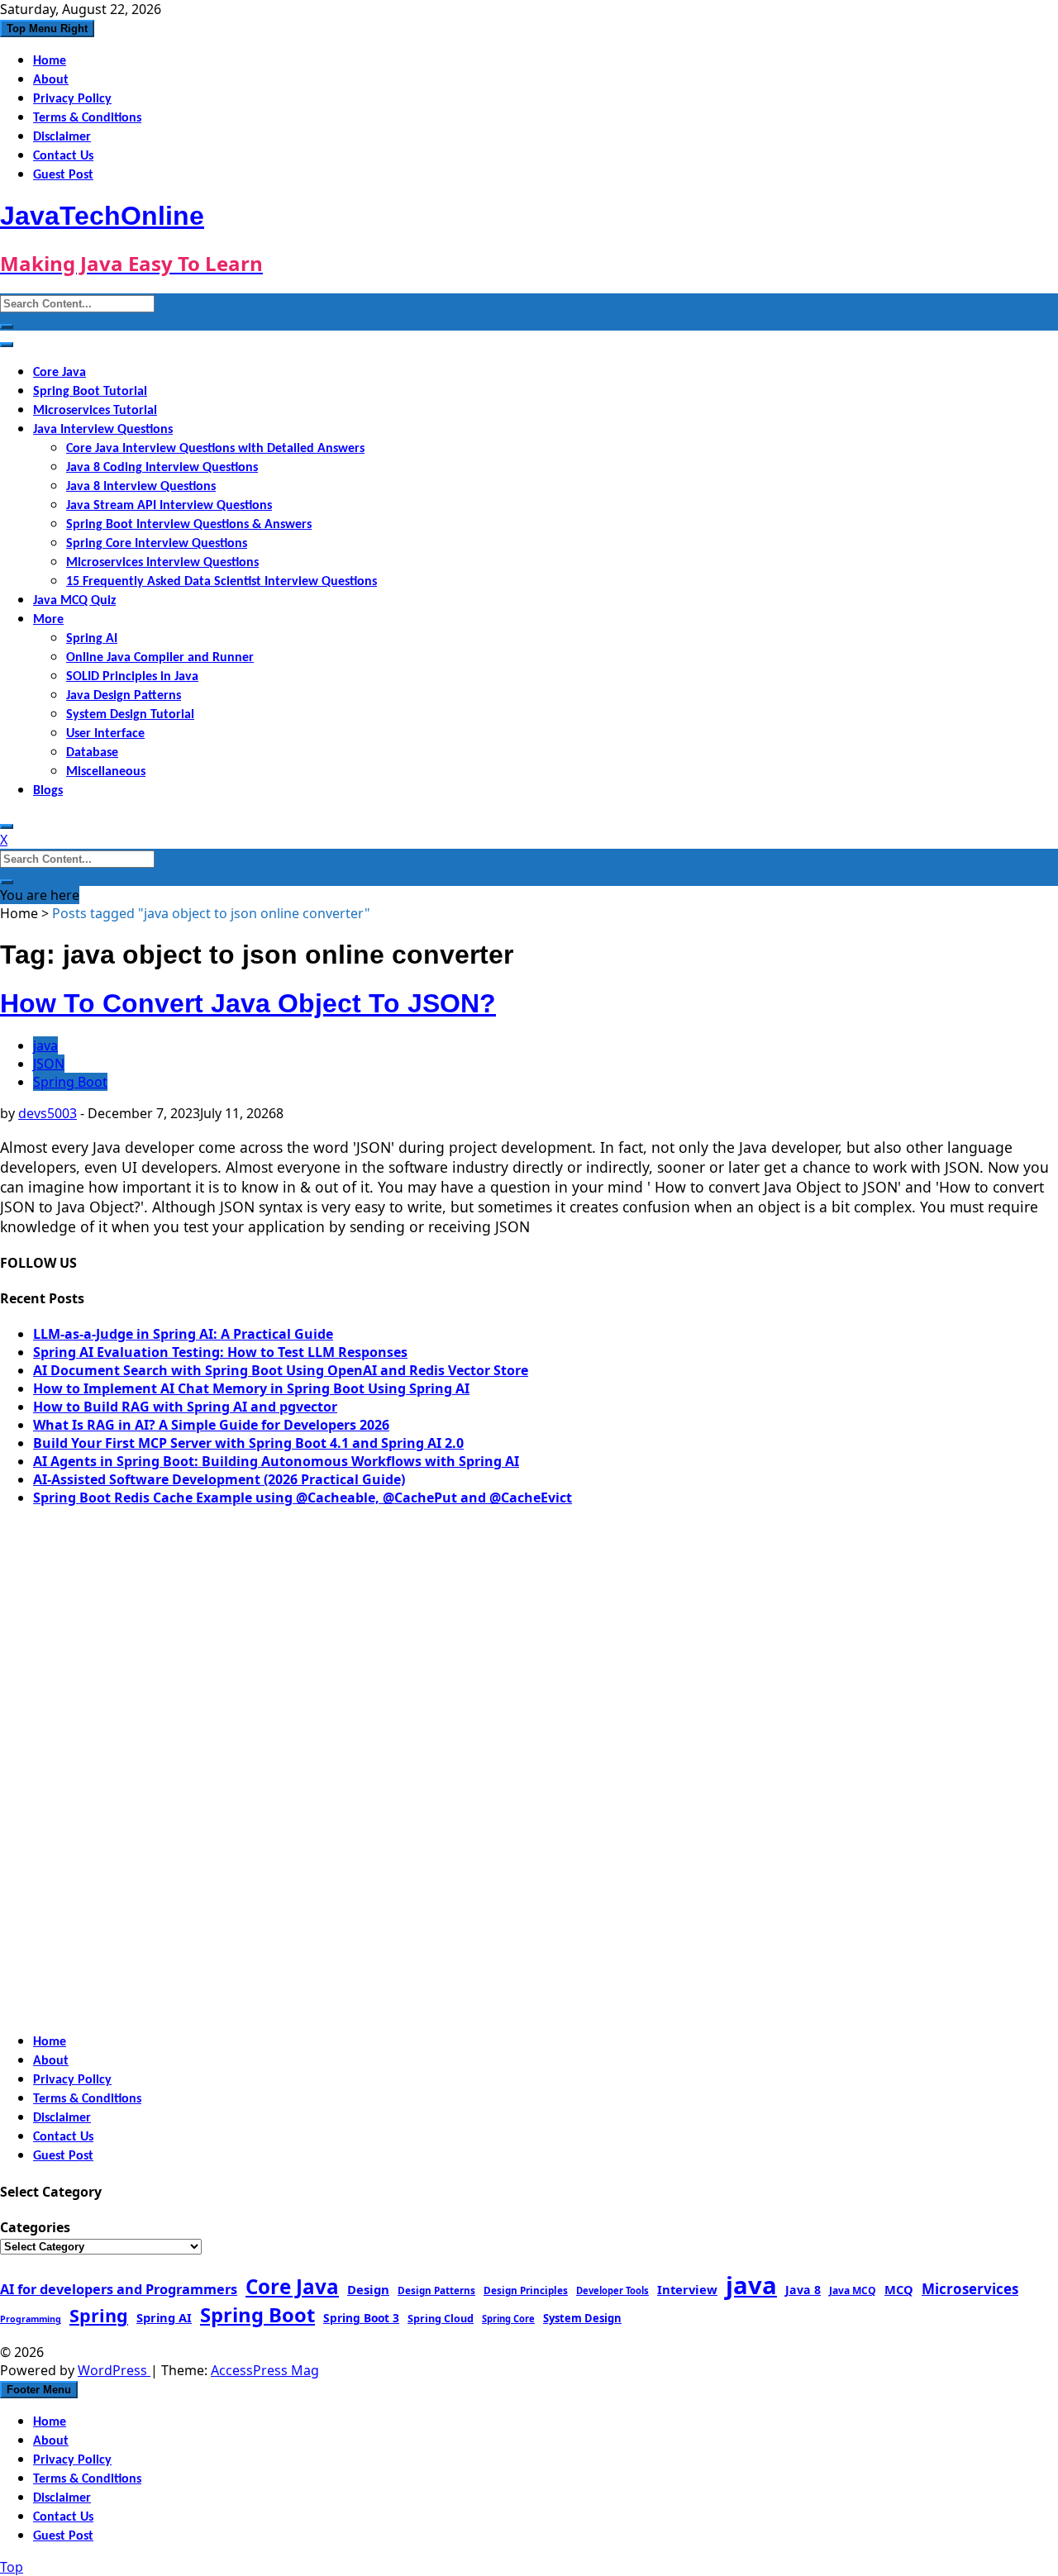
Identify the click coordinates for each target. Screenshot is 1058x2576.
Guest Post (63, 175)
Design (368, 2289)
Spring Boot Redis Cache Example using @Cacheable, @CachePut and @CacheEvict (303, 1498)
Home (50, 61)
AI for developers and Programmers (119, 2289)
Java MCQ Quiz (74, 601)
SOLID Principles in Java (132, 677)
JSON (49, 1064)
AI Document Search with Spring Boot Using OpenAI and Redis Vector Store (281, 1370)
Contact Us (63, 156)
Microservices (970, 2289)
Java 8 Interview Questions (141, 487)
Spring (99, 2315)
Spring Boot (70, 1082)
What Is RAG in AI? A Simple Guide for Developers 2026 (211, 1425)
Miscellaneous (106, 772)
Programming (31, 2319)
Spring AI (92, 639)
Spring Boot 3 (361, 2318)
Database (92, 753)
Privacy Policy (72, 99)
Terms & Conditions (87, 118)
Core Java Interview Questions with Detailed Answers (215, 449)
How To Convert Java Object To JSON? (248, 1003)
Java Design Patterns (124, 696)
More (48, 620)
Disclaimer (62, 137)
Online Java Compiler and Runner (160, 658)
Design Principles (526, 2290)
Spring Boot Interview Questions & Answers (189, 525)
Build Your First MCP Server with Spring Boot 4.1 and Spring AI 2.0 (248, 1443)
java (45, 1045)
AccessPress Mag (265, 2370)
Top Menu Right (47, 29)
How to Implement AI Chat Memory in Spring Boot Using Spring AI (251, 1388)
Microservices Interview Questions (162, 563)
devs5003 (48, 1113)
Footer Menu (39, 2390)
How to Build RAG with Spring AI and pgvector (185, 1407)
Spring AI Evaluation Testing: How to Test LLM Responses (220, 1352)
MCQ (899, 2289)
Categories (35, 2227)
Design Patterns (436, 2290)
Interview (687, 2289)
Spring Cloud (441, 2318)
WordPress (114, 2370)
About (51, 80)
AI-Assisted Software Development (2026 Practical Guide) (219, 1479)
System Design (582, 2318)
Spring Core (508, 2319)
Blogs (48, 791)
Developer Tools (612, 2290)
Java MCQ (853, 2290)
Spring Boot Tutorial (90, 392)
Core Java (60, 373)
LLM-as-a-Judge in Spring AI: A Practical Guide (183, 1334)
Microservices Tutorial (95, 411)
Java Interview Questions (103, 430)
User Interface (105, 734)
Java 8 (803, 2290)
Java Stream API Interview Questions (169, 506)
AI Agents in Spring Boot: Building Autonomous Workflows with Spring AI (276, 1461)
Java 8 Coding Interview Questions (162, 468)
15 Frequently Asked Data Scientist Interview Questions (222, 582)
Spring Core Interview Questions (157, 544)
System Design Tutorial (130, 715)
